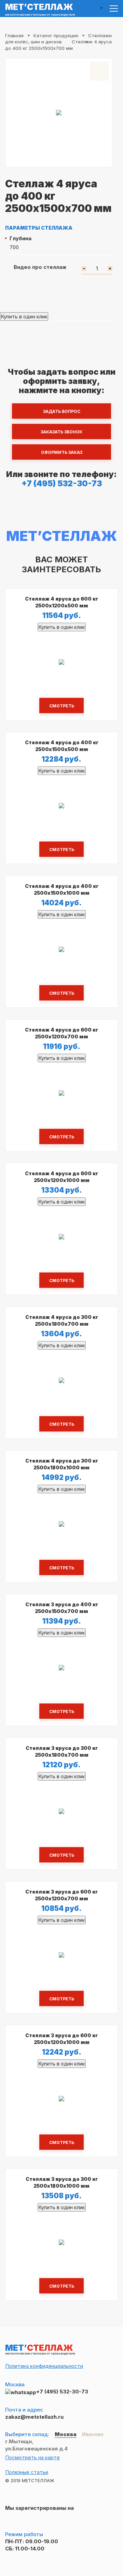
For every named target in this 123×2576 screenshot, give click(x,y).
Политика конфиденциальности (44, 2366)
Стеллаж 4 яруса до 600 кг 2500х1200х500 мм (61, 602)
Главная (14, 35)
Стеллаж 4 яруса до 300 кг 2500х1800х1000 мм (62, 1464)
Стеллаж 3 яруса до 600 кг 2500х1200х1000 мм (61, 2039)
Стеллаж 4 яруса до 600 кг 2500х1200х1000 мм (61, 1177)
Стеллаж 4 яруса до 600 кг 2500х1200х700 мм (61, 1033)
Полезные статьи (27, 2472)
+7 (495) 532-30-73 (62, 483)
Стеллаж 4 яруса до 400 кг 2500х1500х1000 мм (62, 889)
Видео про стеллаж (40, 267)
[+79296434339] (21, 2392)
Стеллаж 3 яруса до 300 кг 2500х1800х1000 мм (62, 2182)
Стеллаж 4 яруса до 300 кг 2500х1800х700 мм (62, 1320)
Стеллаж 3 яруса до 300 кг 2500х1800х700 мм (62, 1751)
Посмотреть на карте (32, 2457)
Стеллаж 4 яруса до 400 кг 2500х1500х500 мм (62, 746)
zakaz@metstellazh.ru (34, 2417)
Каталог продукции (56, 35)
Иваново (93, 2434)
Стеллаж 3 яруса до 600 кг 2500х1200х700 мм (61, 1895)
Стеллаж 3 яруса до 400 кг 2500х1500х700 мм (62, 1608)
